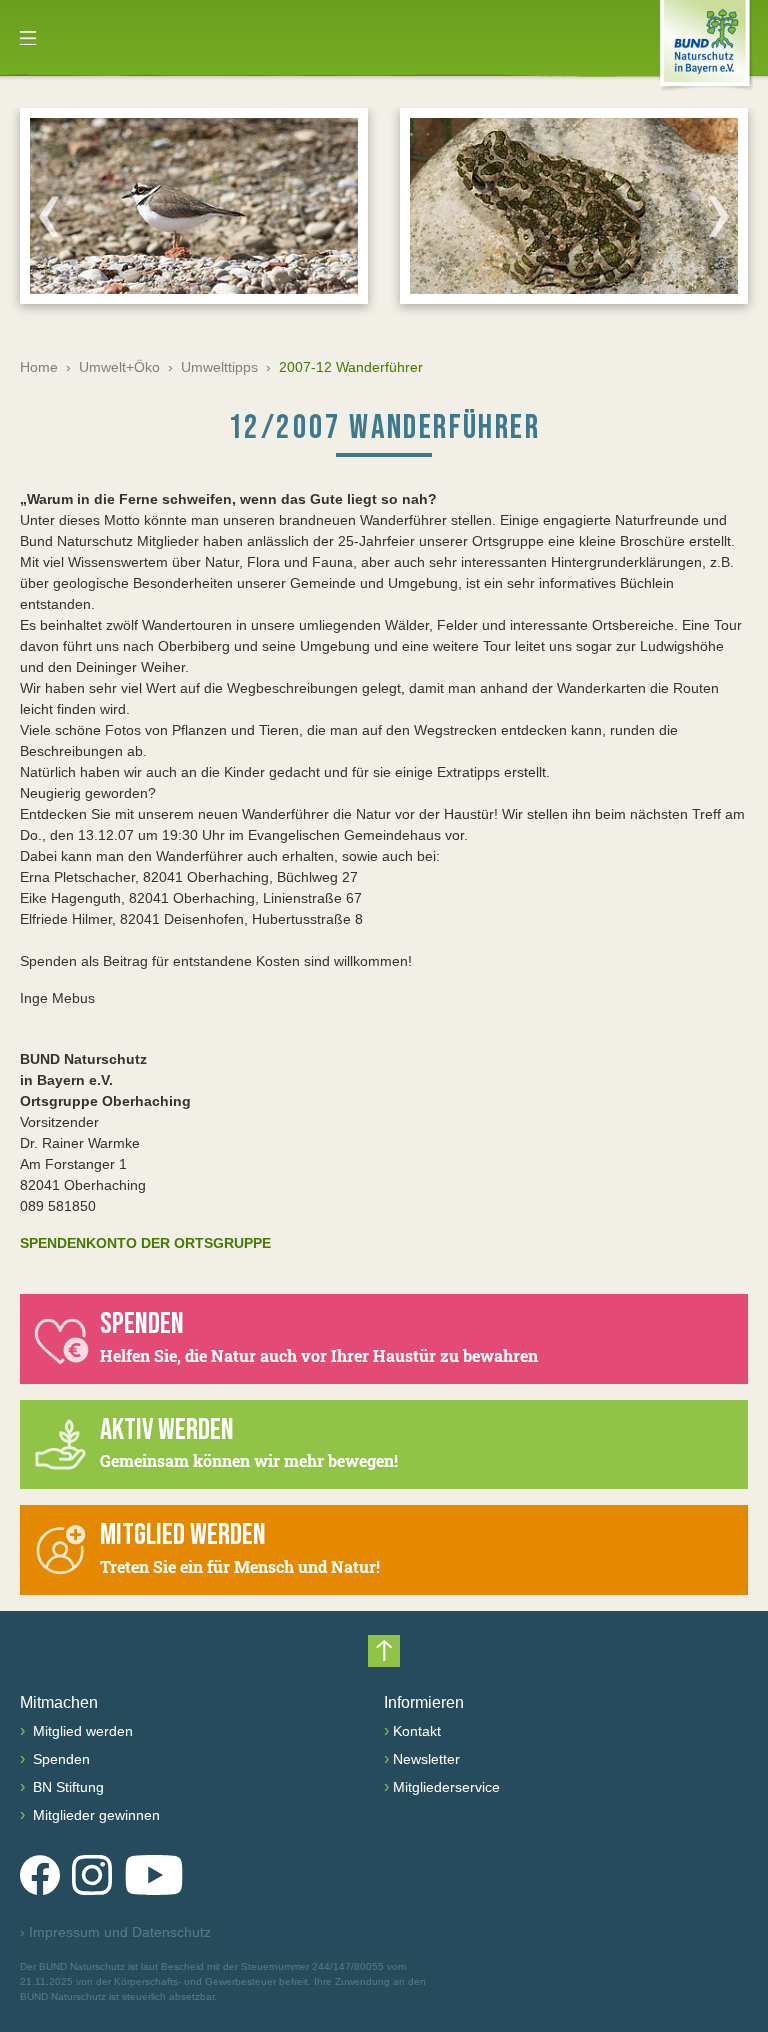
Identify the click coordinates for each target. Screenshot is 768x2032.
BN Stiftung (66, 1787)
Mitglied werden (81, 1731)
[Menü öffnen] (28, 38)
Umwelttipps (219, 367)
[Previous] (49, 216)
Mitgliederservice (446, 1787)
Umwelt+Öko (119, 367)
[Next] (719, 216)
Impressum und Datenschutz (115, 1932)
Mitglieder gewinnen (94, 1815)
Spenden (59, 1759)
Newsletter (426, 1759)
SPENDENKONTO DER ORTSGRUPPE (145, 1243)
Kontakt (417, 1731)
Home (39, 367)
